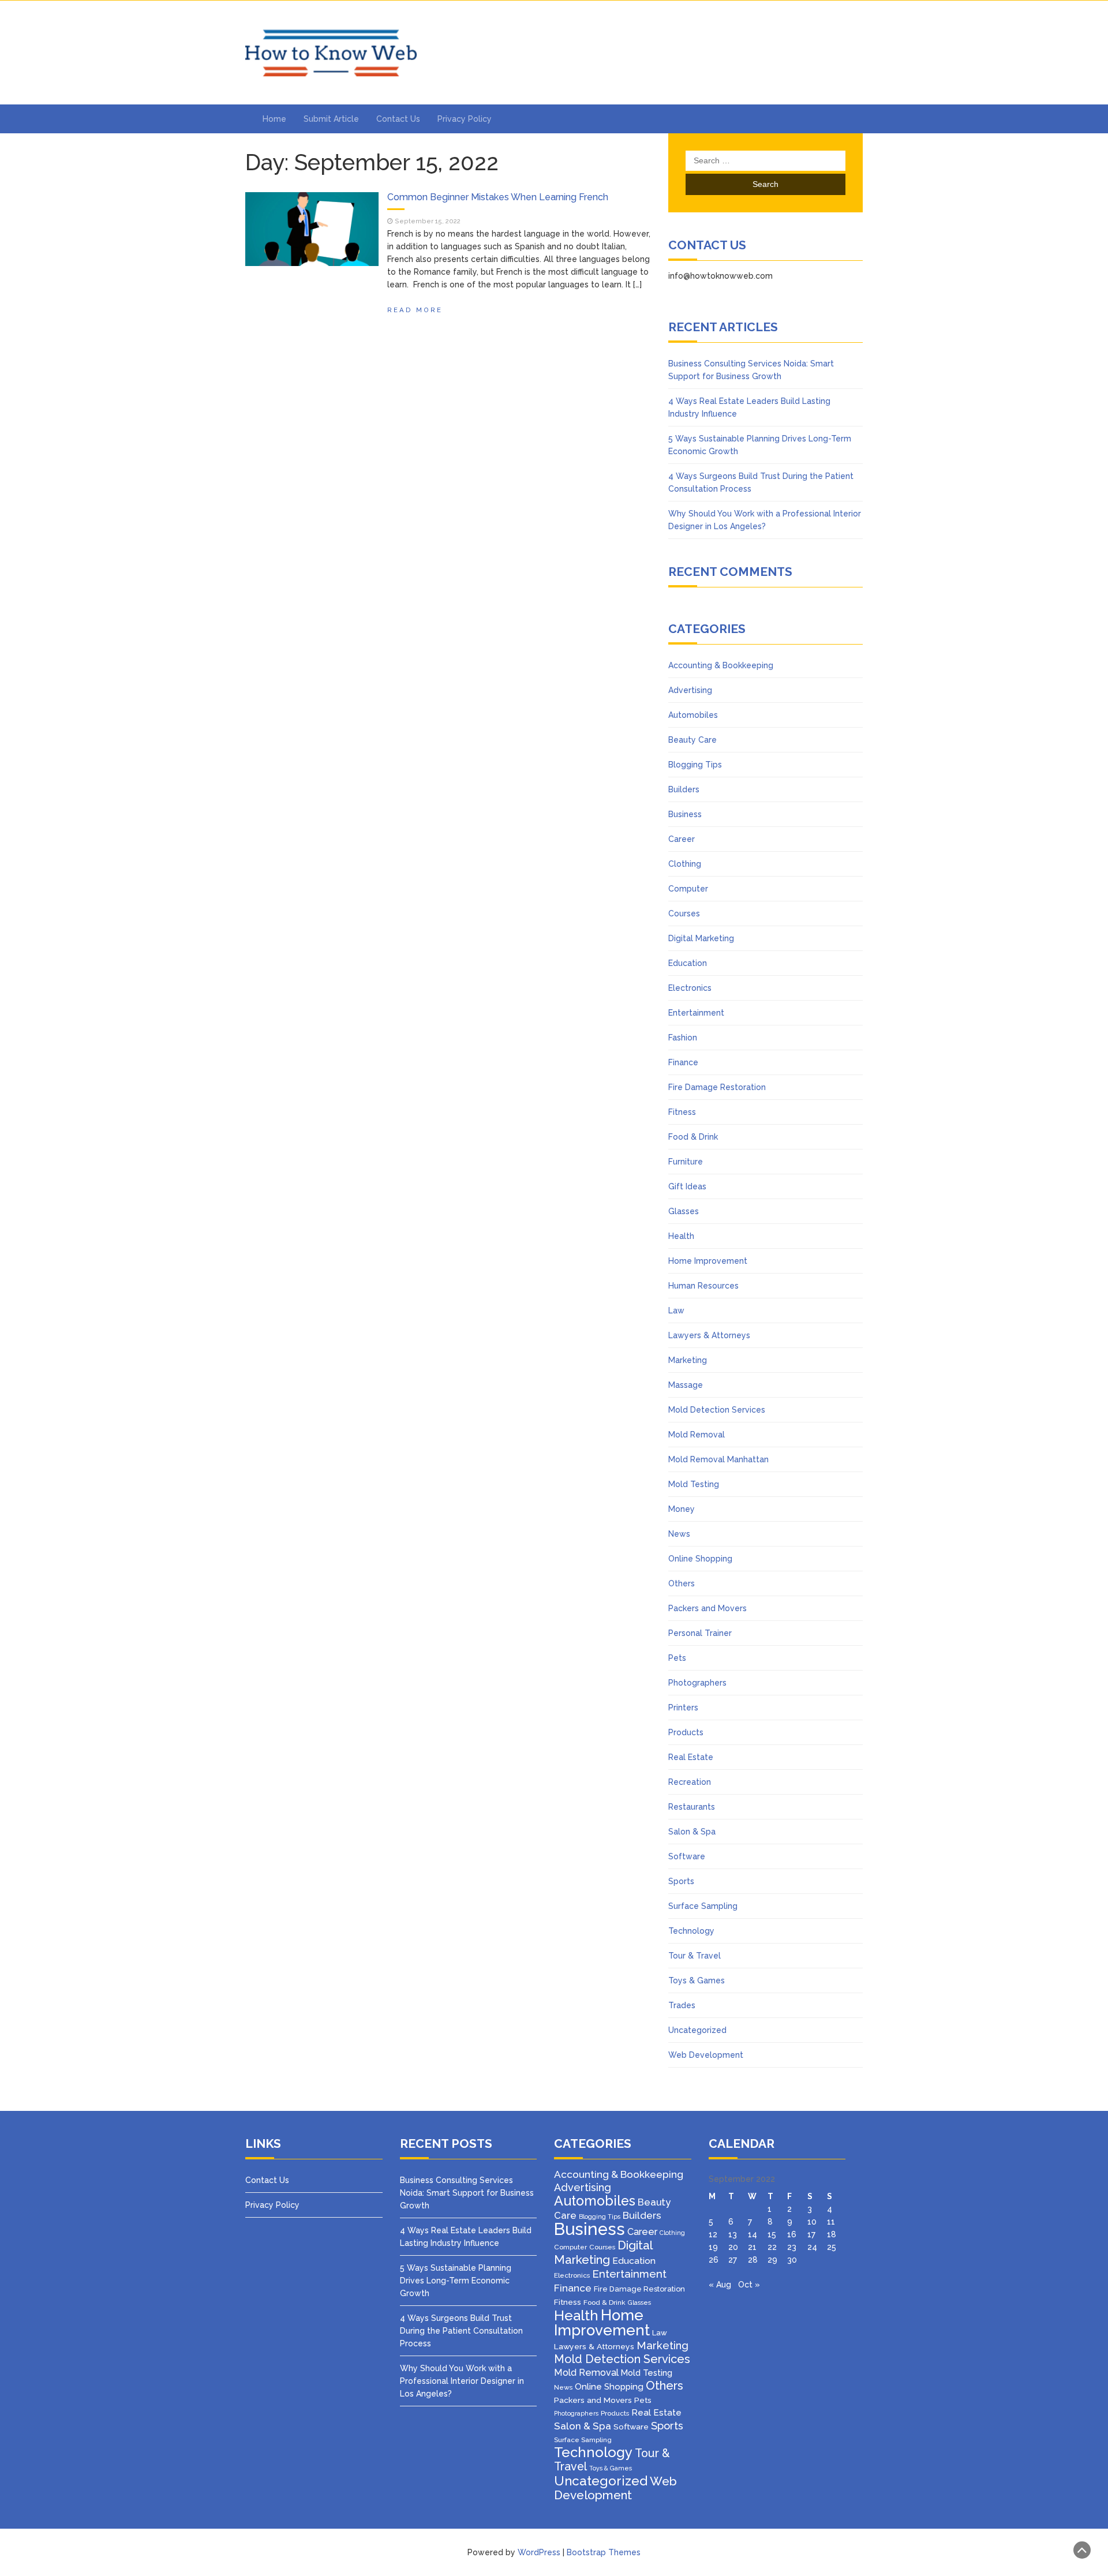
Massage (686, 1385)
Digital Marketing (701, 938)
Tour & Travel (695, 1956)
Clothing (685, 864)
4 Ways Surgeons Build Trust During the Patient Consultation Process (461, 2331)
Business (685, 814)
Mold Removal (697, 1435)
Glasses (684, 1211)
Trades (682, 2005)
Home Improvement (708, 1261)
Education (688, 963)
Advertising (690, 690)
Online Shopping (700, 1559)
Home (274, 119)
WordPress (539, 2552)
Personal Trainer (700, 1633)
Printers (683, 1708)
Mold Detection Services (717, 1410)
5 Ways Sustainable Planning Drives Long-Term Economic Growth (456, 2281)
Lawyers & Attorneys (709, 1335)
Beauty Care (692, 740)
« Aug (720, 2285)
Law (676, 1311)
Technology (691, 1931)
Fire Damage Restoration (717, 1087)
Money (682, 1509)
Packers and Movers (708, 1608)
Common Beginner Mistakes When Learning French (498, 197)
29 (772, 2260)
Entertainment (696, 1013)
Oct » (749, 2285)
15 (772, 2234)
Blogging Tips (695, 765)
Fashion (683, 1038)
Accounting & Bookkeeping (721, 665)
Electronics (690, 988)
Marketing (688, 1360)
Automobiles (693, 715)
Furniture (686, 1162)
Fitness (682, 1112)
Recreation (690, 1782)
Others (682, 1583)
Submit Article (331, 119)
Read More (415, 310)
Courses (684, 913)
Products (686, 1732)
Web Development (706, 2055)
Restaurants (692, 1807)
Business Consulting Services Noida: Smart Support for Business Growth (467, 2193)
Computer (688, 889)
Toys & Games (697, 1980)
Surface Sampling (703, 1906)
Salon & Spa (692, 1832)
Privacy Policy (465, 119)
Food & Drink (693, 1137)
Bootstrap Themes (604, 2552)
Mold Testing (694, 1484)
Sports (681, 1881)
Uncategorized (697, 2030)
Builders (684, 789)
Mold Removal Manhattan (718, 1459)
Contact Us (398, 119)
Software (687, 1856)
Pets (677, 1658)
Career (682, 839)
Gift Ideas (687, 1186)
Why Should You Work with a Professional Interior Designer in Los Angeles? (462, 2381)
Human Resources (703, 1286)
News (679, 1534)
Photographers (697, 1683)
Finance (683, 1062)
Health (681, 1236)
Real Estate (691, 1757)
